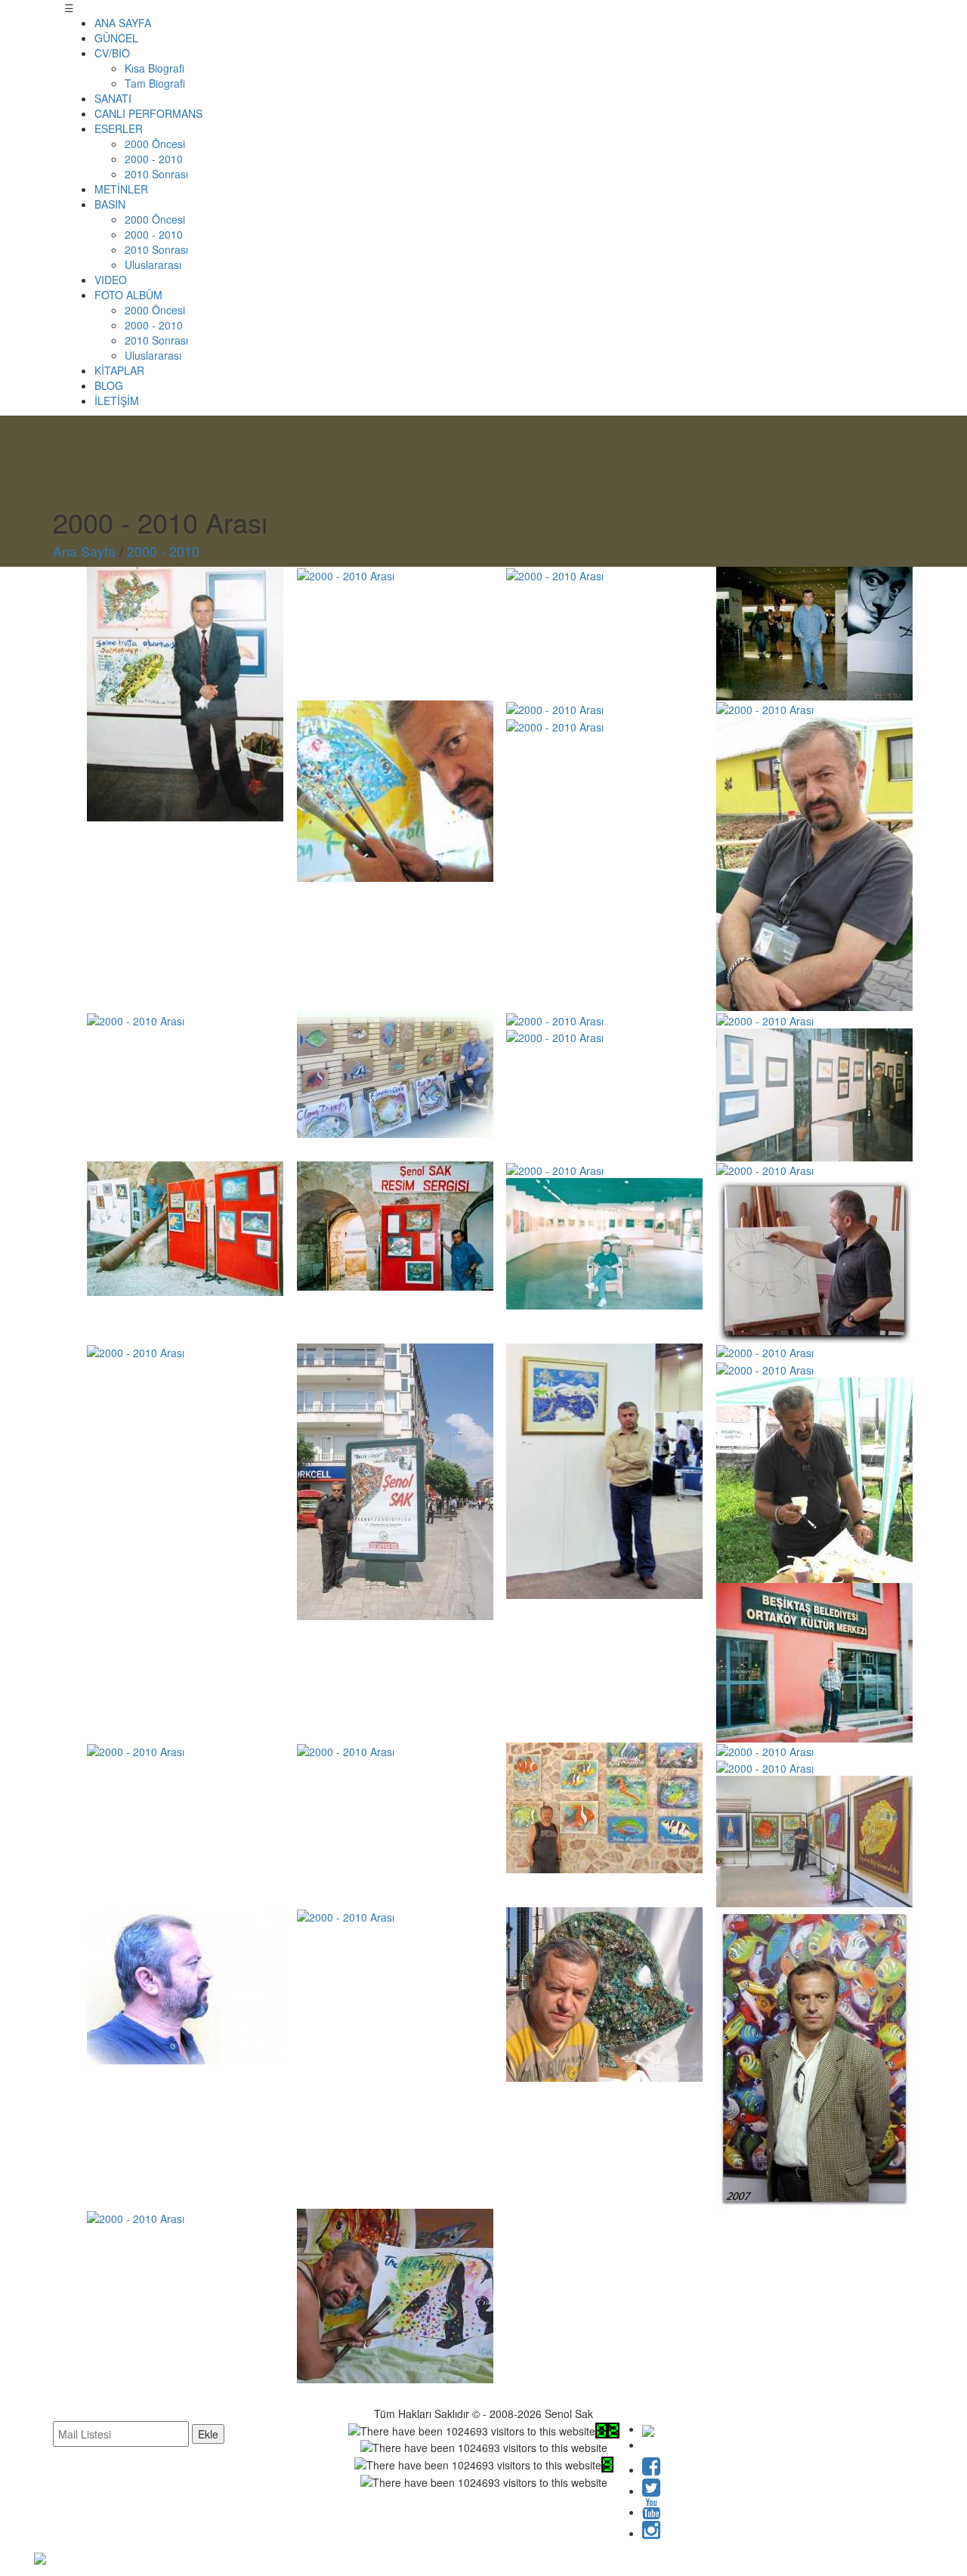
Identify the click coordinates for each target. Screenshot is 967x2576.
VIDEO (111, 280)
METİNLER (121, 189)
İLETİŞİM (117, 400)
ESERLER (119, 128)
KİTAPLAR (119, 370)
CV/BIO (112, 53)
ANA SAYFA (123, 23)
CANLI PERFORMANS (148, 113)
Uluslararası (153, 264)
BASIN (110, 204)
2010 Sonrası (156, 174)
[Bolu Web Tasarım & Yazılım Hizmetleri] (40, 2556)
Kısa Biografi (154, 68)
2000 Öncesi (155, 144)
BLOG (109, 385)
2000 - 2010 (154, 159)
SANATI (113, 98)
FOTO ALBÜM (128, 295)
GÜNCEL (116, 38)
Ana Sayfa (84, 551)
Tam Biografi (155, 83)
